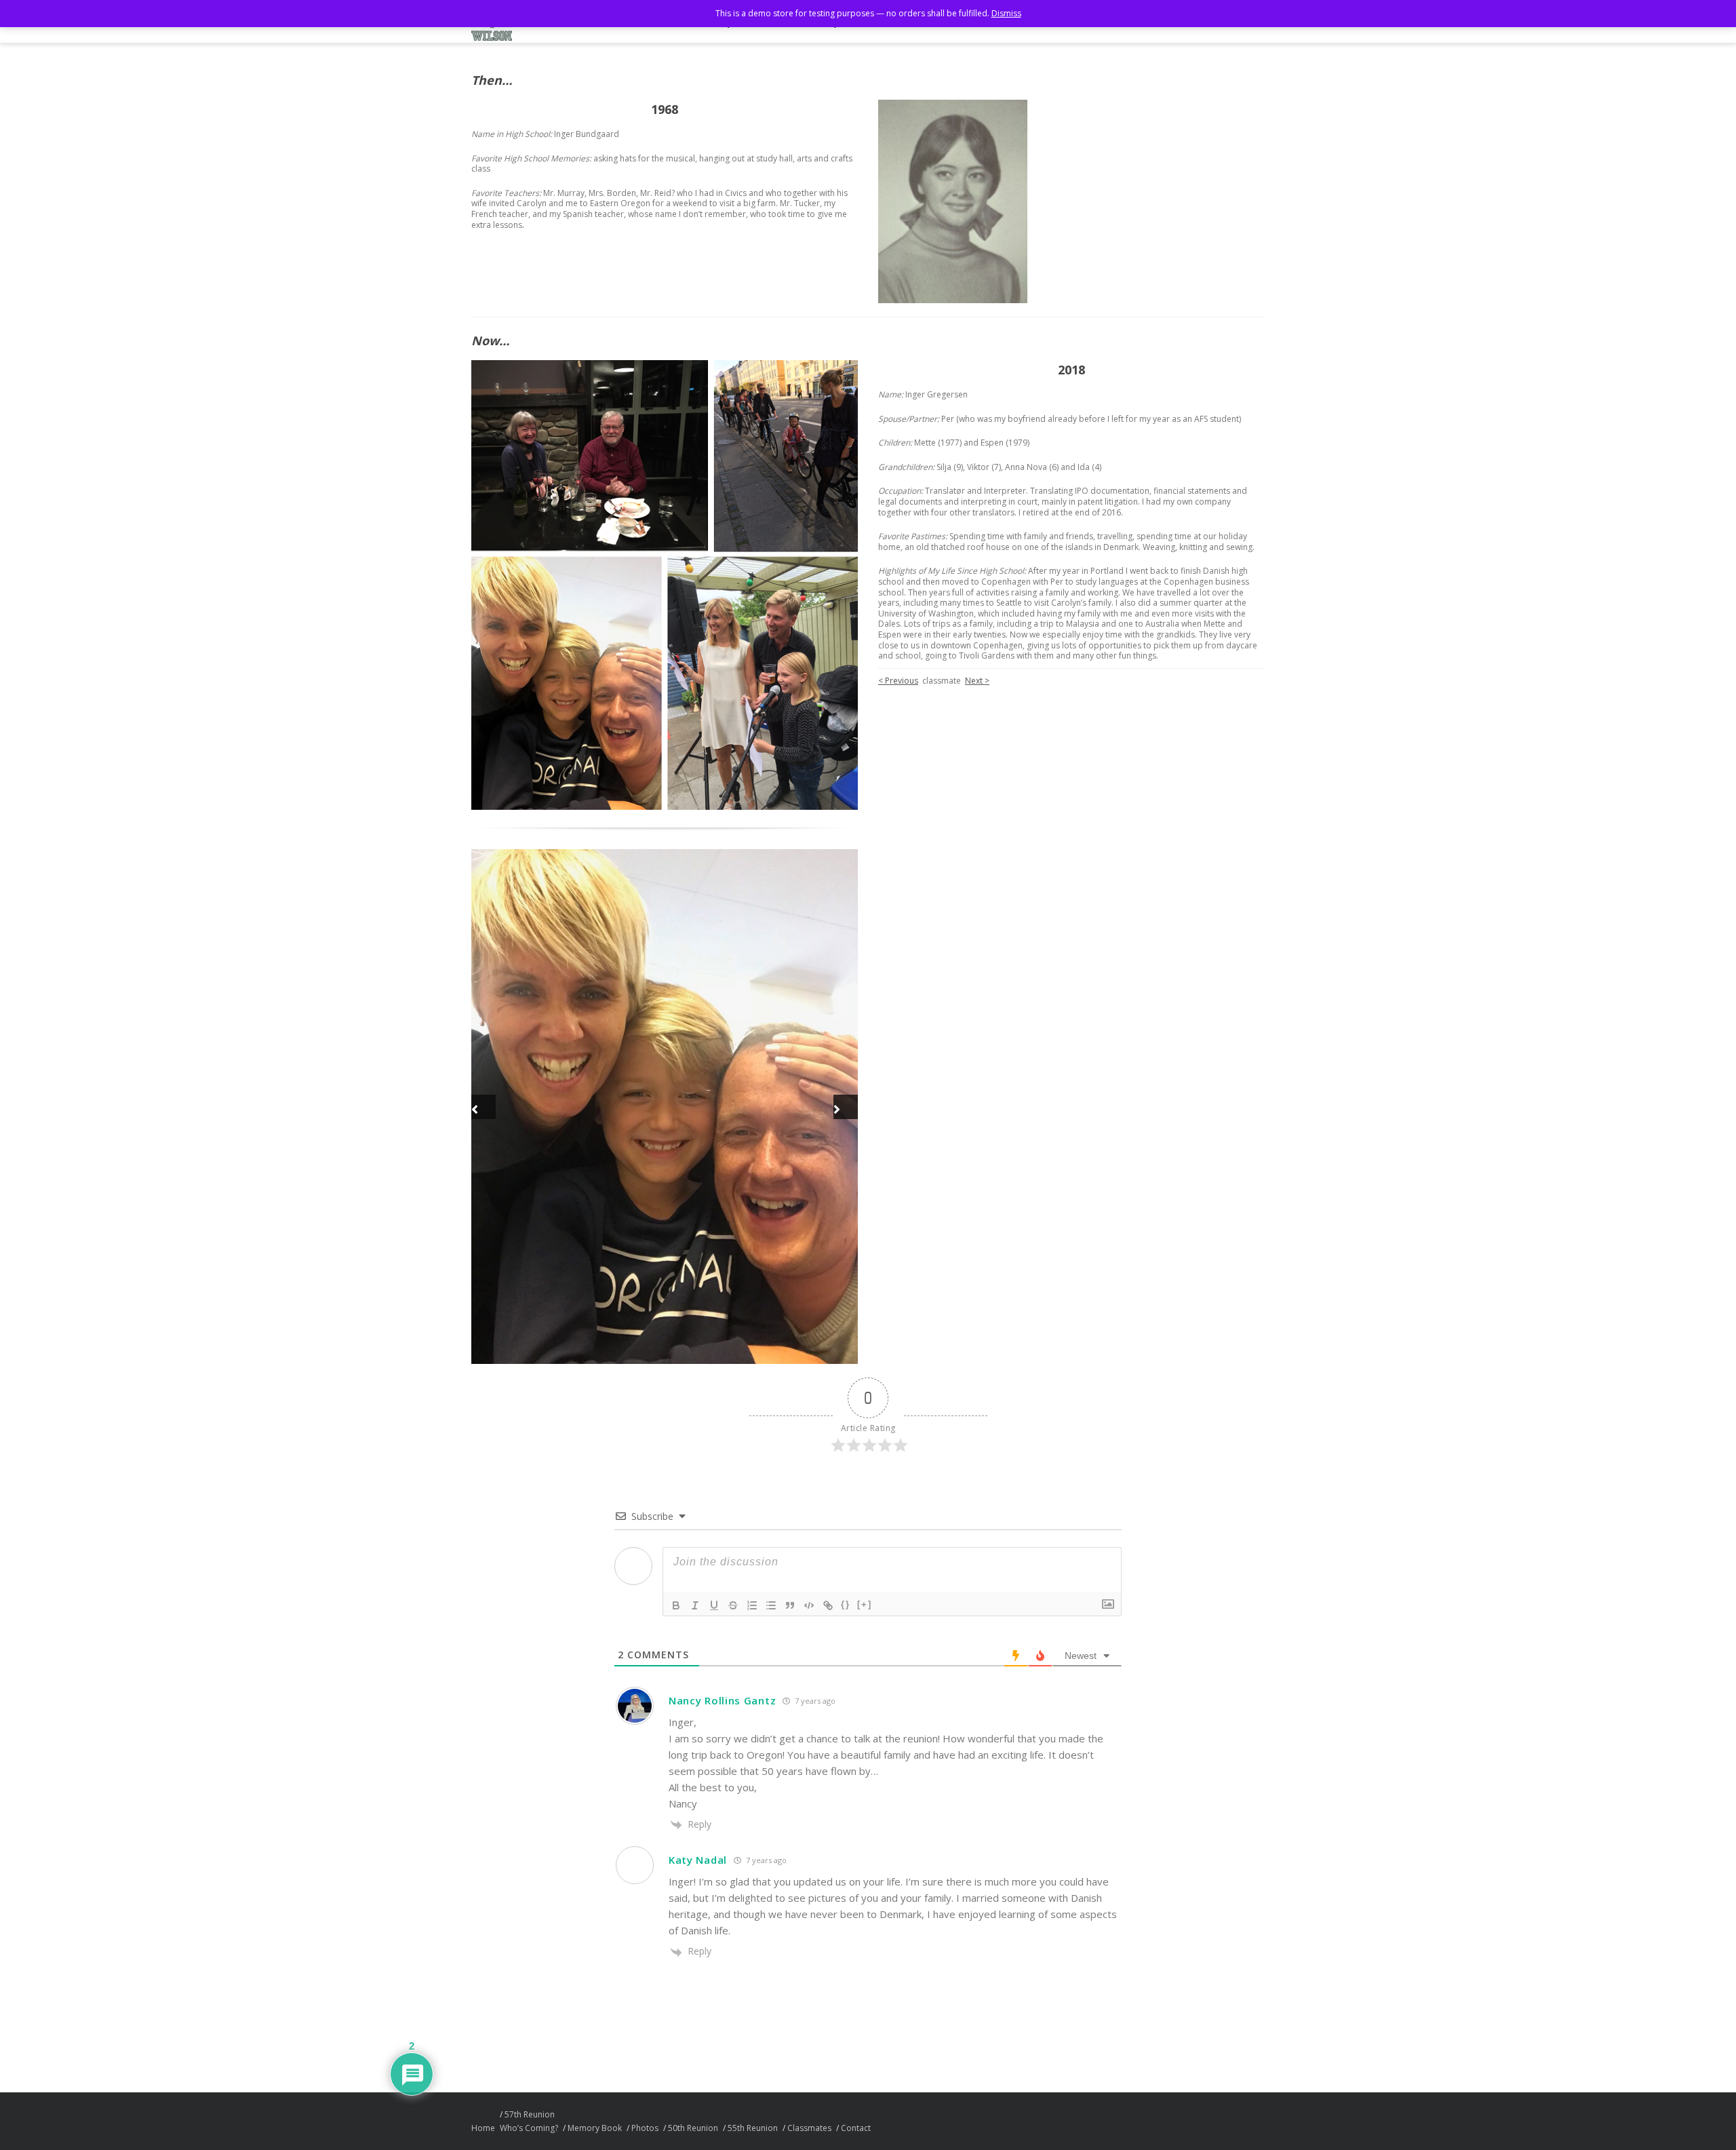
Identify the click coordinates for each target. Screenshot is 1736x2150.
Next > (977, 681)
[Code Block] (809, 1606)
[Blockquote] (790, 1606)
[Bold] (676, 1606)
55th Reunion (753, 2129)
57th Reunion (530, 2115)
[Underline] (714, 1606)
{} (846, 1605)
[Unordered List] (771, 1606)
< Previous (898, 681)
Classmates (809, 2129)
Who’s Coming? (529, 2129)
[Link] (828, 1606)
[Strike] (733, 1606)
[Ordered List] (752, 1606)
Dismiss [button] (1006, 13)
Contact (856, 2129)
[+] (865, 1605)
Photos (645, 2129)
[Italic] (695, 1606)
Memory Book (595, 2129)
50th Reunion (693, 2129)
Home (483, 2129)
